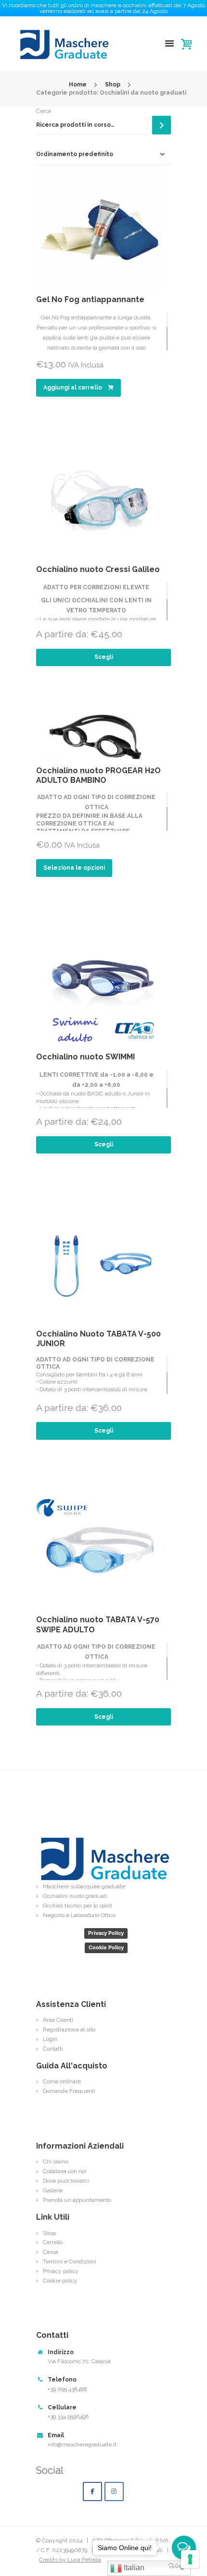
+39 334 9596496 (68, 2417)
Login (50, 2039)
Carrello (53, 2242)
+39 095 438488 (67, 2389)
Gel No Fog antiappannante (90, 299)
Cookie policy (60, 2281)
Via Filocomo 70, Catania (79, 2361)
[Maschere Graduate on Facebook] (92, 2491)
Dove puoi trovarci (66, 2181)
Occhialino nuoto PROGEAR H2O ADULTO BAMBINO (98, 776)
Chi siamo (56, 2162)
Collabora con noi (65, 2171)
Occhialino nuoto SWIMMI (85, 1057)
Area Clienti (58, 2020)
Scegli (104, 657)
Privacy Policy (106, 1933)
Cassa (51, 2252)
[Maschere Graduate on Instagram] (114, 2491)
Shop (113, 85)
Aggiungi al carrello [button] (73, 388)
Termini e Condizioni (70, 2261)
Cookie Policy (106, 1947)
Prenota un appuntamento (77, 2200)
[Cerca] (162, 125)
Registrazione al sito (69, 2029)
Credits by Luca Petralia (70, 2560)
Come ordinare (62, 2081)
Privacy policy (61, 2271)
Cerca (44, 111)
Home (78, 85)
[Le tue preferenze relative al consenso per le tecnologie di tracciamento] (190, 2559)
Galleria (53, 2190)
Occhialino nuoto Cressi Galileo (98, 569)
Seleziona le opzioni (74, 868)
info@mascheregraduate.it (82, 2444)
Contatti (53, 2049)
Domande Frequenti (69, 2091)
